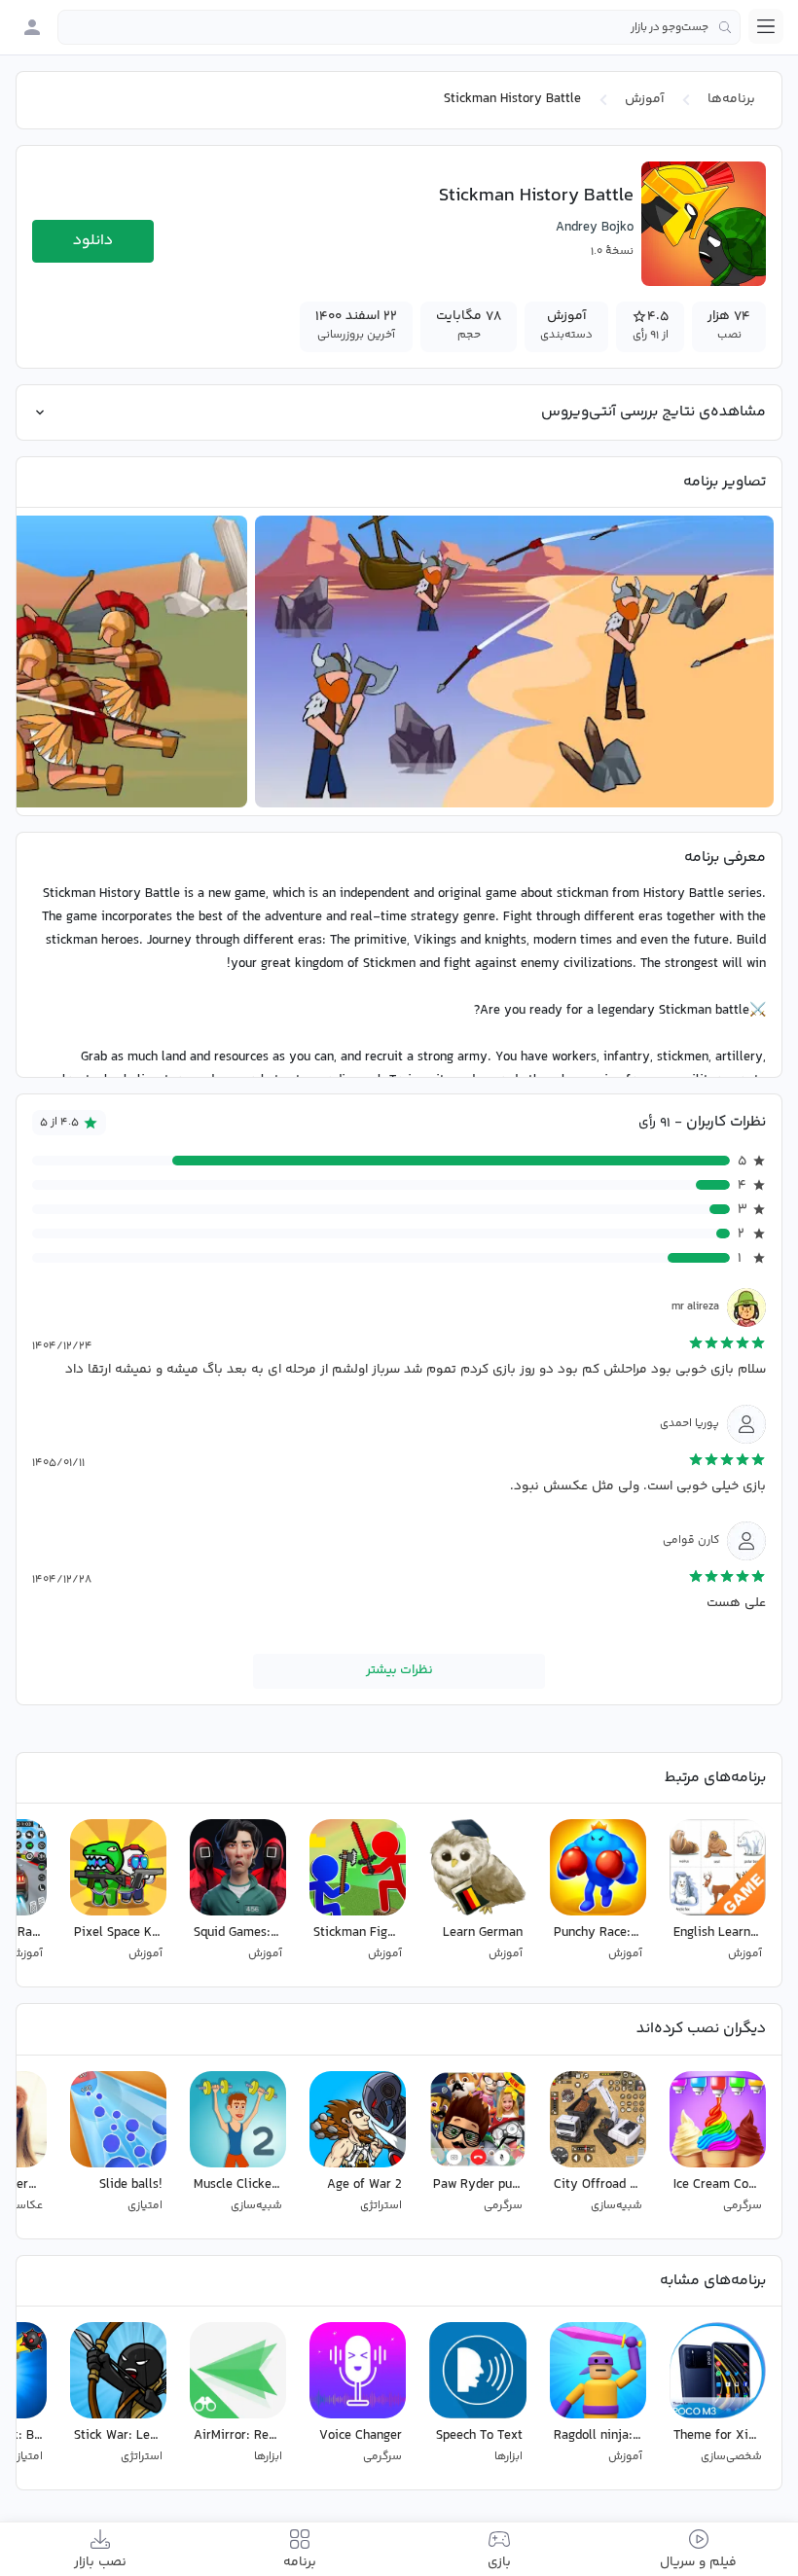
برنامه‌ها (731, 99)
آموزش (644, 99)
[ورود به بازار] (32, 27)
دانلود (93, 241)
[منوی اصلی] (766, 26)
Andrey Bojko (595, 228)
